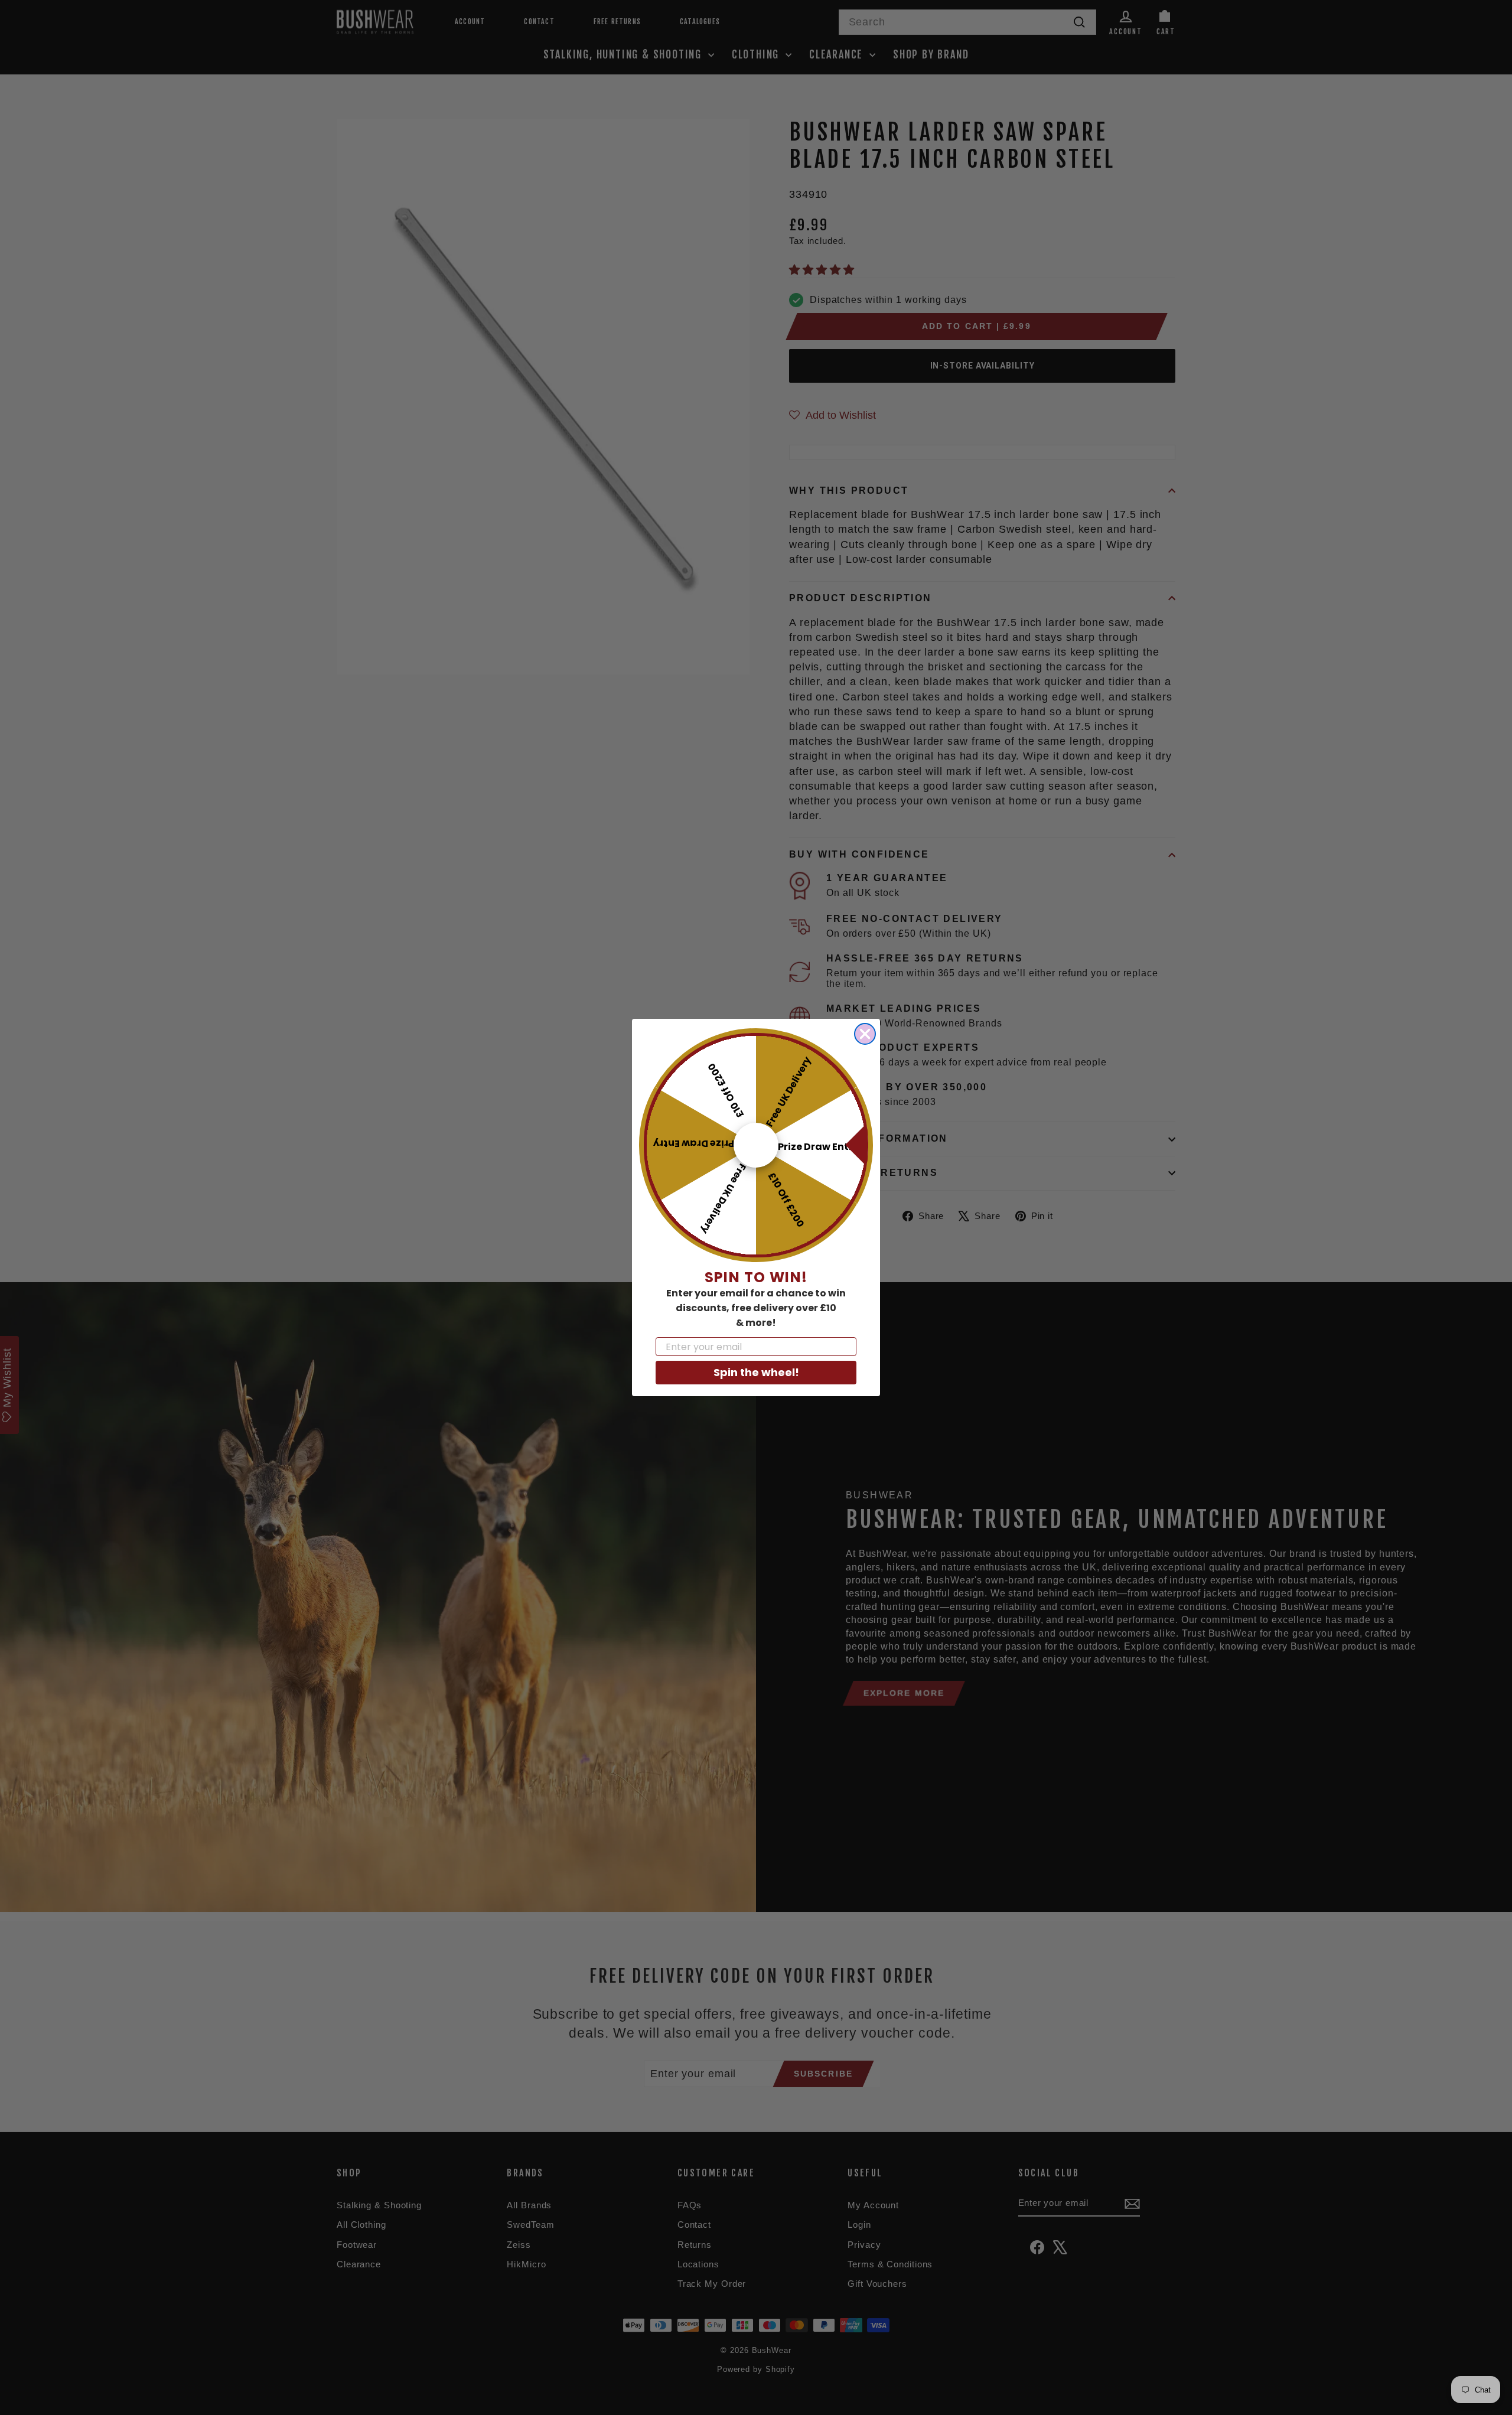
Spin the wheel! (756, 1372)
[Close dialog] (865, 1034)
